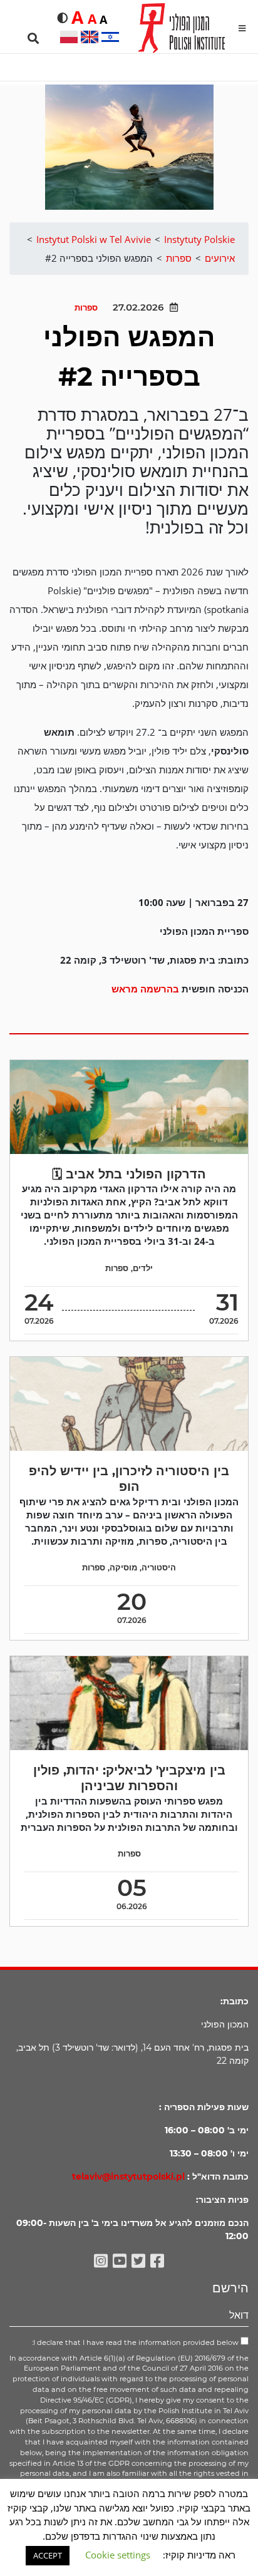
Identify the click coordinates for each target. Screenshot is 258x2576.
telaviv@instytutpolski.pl (128, 2177)
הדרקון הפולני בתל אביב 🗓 (129, 1174)
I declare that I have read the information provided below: (136, 2342)
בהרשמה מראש (145, 989)
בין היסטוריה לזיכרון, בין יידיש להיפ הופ (129, 1479)
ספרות (86, 308)
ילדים (143, 1268)
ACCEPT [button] (48, 2555)
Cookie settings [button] (118, 2555)
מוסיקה (123, 1568)
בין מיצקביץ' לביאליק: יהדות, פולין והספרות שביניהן (129, 1778)
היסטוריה (159, 1568)
